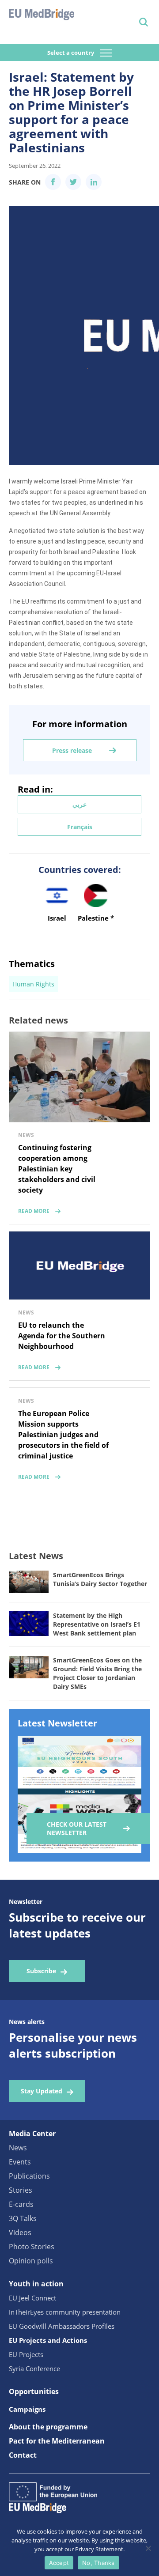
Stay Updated (42, 2091)
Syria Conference (34, 2368)
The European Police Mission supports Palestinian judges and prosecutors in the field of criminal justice (63, 1435)
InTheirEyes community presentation (65, 2312)
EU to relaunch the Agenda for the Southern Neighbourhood (62, 1336)
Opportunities (34, 2391)
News (18, 2148)
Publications (29, 2176)
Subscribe (41, 1971)
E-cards (21, 2204)
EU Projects (26, 2354)
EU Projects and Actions (48, 2340)
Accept (59, 2563)
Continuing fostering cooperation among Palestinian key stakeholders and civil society (57, 1169)
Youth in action (36, 2284)
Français (80, 827)
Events (20, 2162)
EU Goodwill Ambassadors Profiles (62, 2326)
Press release (72, 750)
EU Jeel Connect (32, 2298)
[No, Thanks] (148, 2548)
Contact (23, 2455)
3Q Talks (23, 2218)
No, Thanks (98, 2563)
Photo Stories (32, 2247)
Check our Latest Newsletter (77, 1828)
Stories (21, 2190)
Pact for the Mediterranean (57, 2441)
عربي (79, 804)
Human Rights (33, 984)
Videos (20, 2232)
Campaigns (27, 2409)
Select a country (71, 53)
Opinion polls (31, 2261)
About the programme (48, 2427)
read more (34, 1211)
